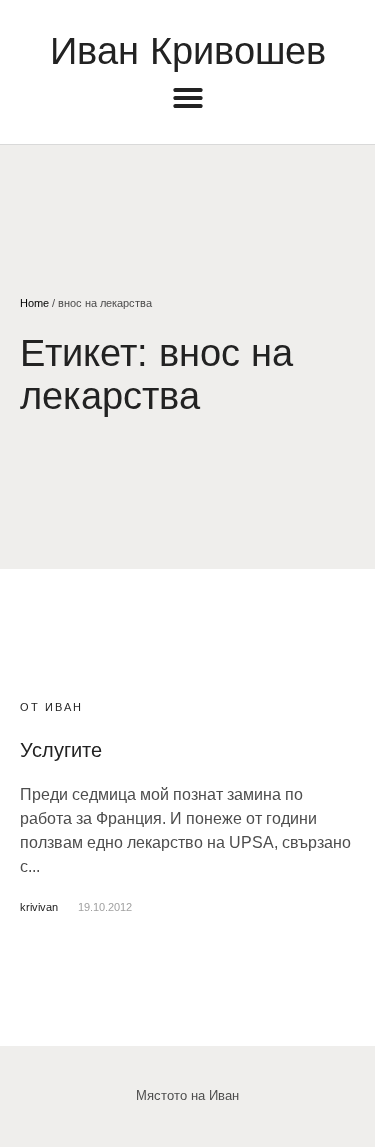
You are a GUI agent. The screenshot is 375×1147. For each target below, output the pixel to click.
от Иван (51, 707)
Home (34, 303)
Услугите (61, 750)
